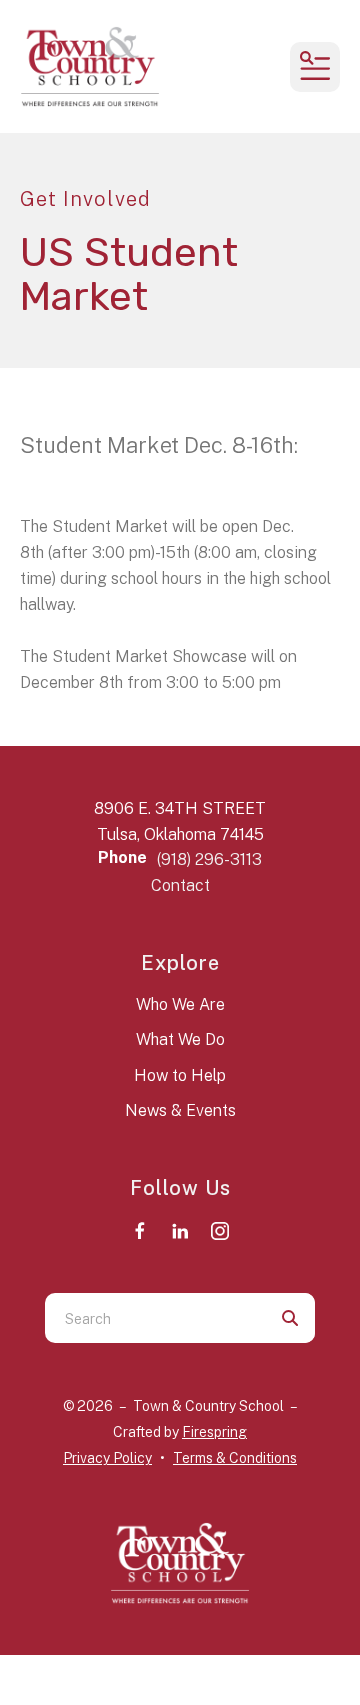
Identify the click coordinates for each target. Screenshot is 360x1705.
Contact (180, 885)
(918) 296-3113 (209, 859)
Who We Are (180, 1004)
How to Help (180, 1075)
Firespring (214, 1432)
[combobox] (155, 1318)
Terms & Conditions (235, 1458)
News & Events (180, 1110)
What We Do (180, 1039)
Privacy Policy (107, 1458)
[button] (315, 67)
